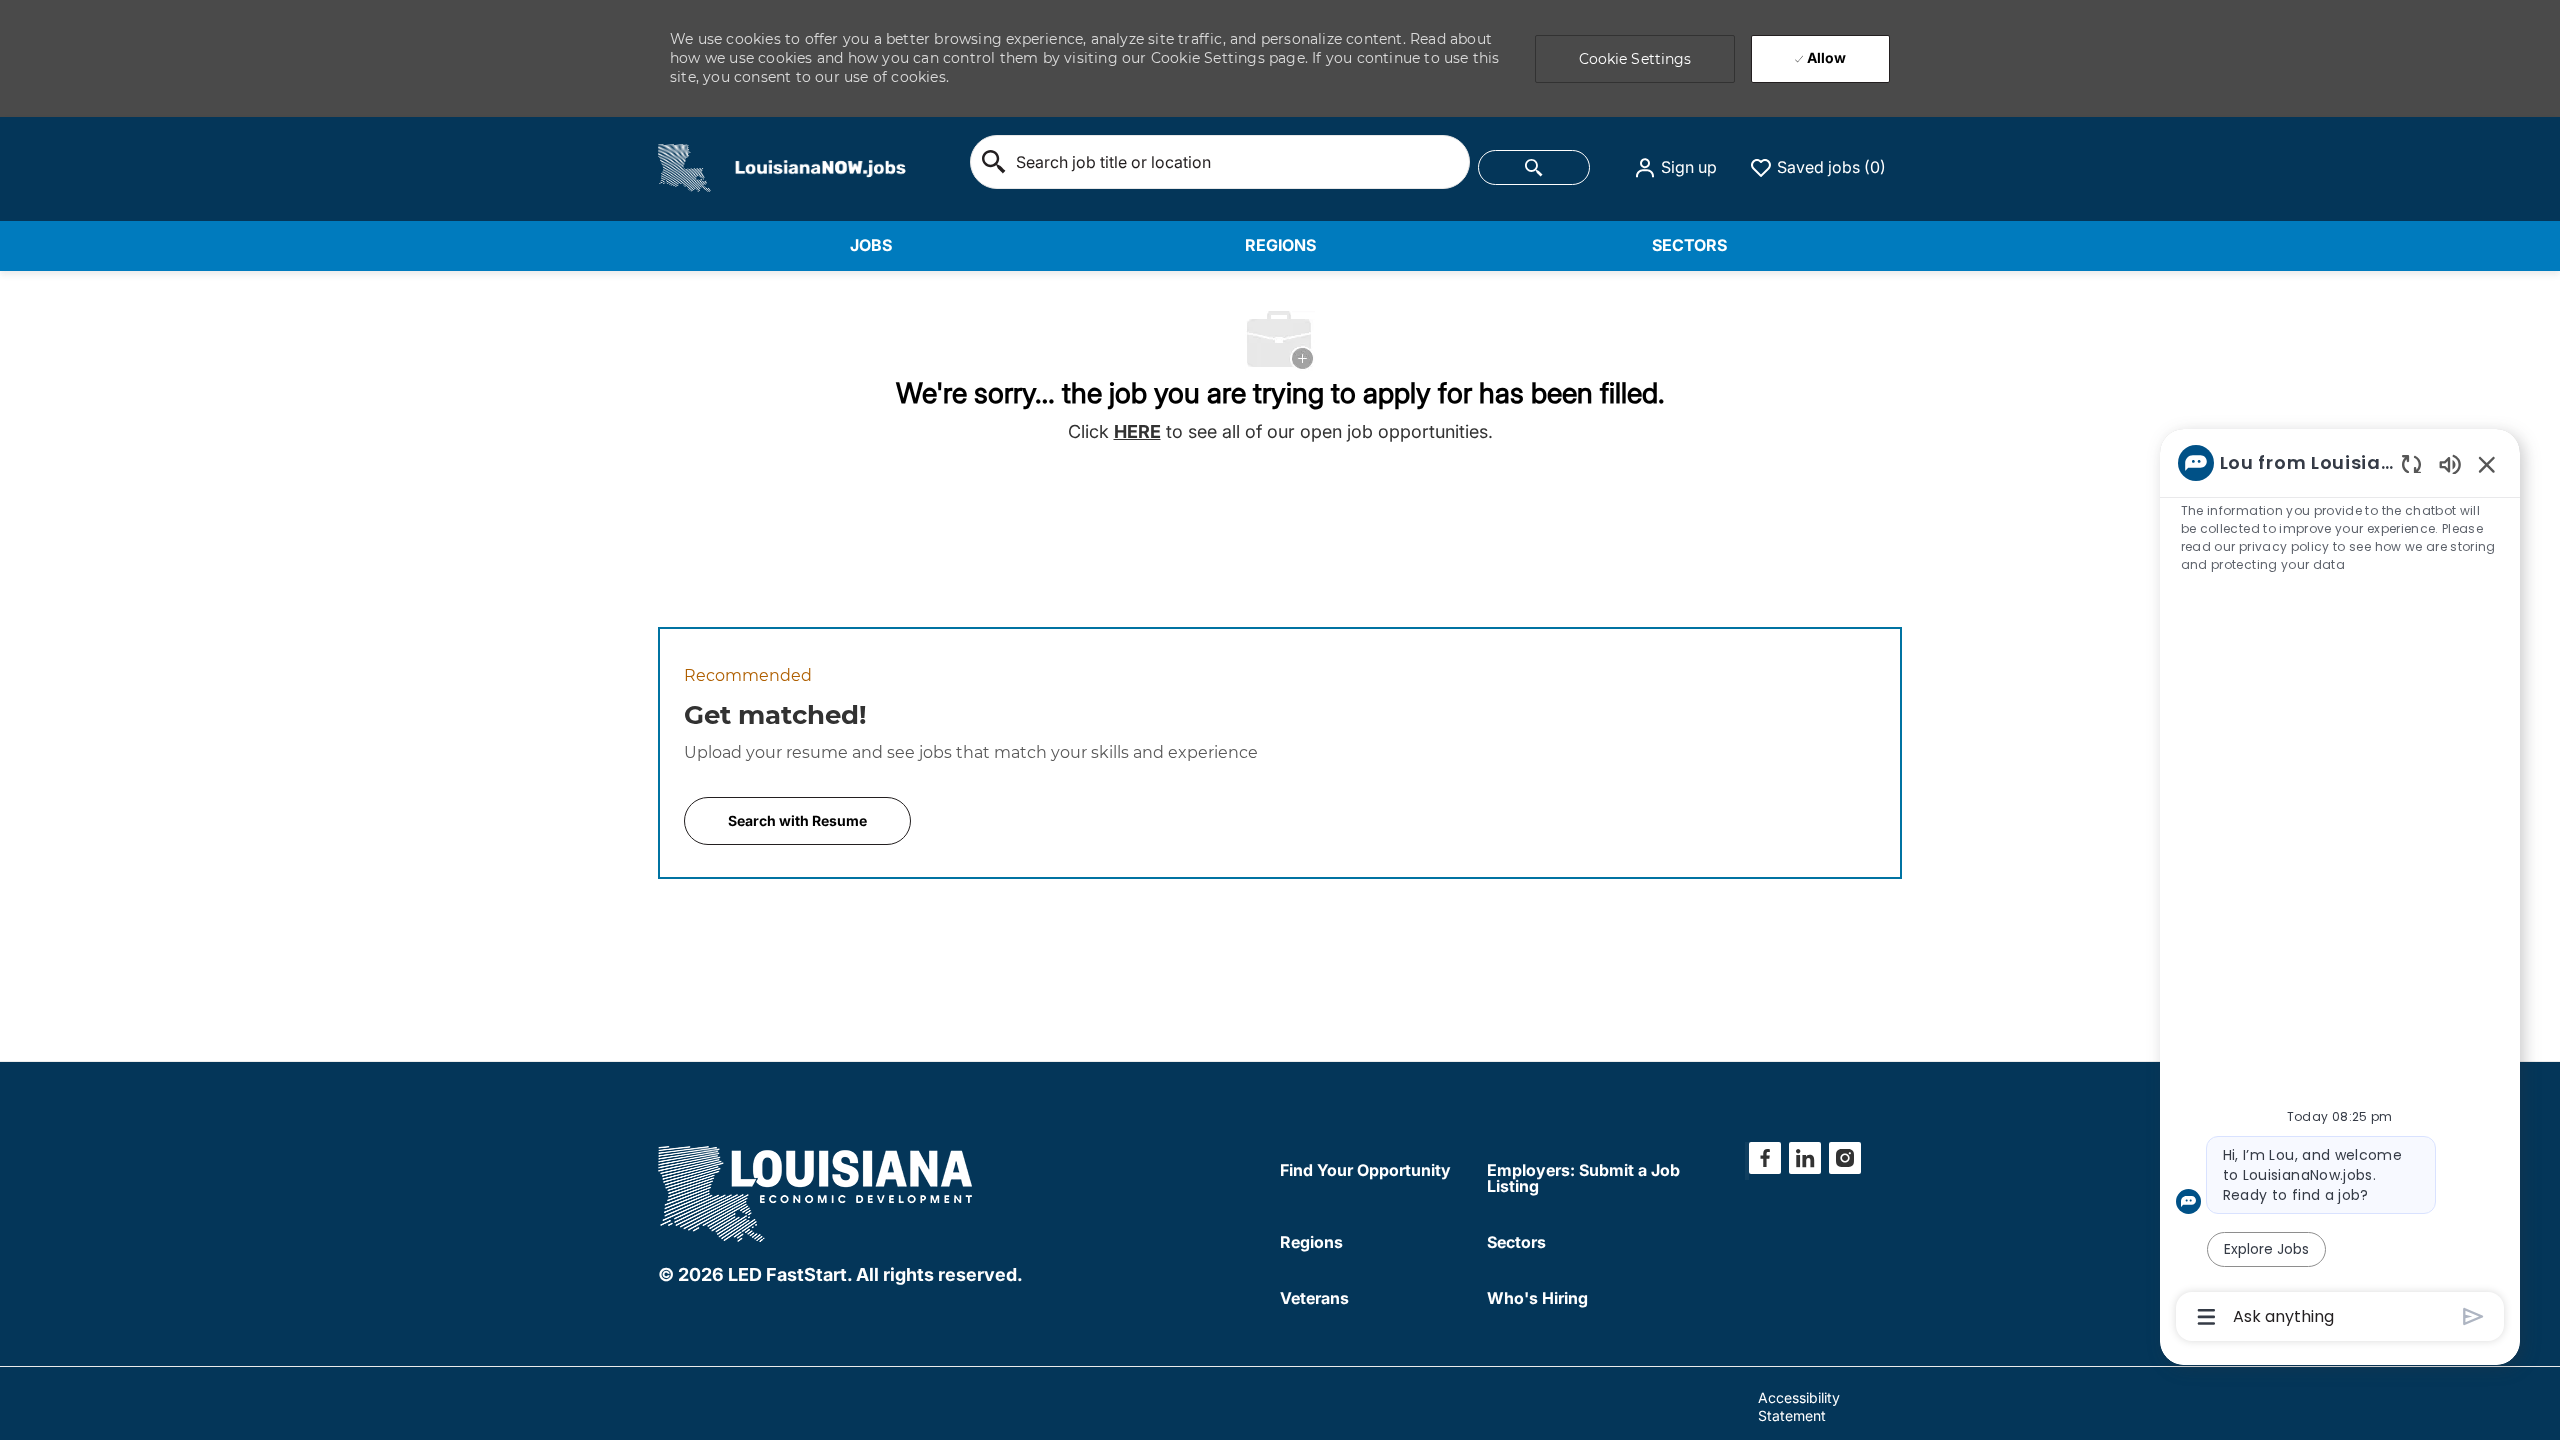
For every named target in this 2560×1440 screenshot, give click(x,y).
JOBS (871, 245)
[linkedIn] (1805, 1158)
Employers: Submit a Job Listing (1583, 1178)
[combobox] (1220, 162)
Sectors (1516, 1242)
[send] (2473, 1316)
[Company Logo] (684, 166)
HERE (1137, 431)
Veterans (1314, 1298)
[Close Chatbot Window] (2487, 464)
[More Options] (2206, 1317)
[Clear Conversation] (2411, 463)
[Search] (1534, 167)
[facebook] (1765, 1158)
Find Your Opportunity (1365, 1170)
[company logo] (817, 1190)
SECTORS (1689, 245)
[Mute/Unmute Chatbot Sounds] (2450, 463)
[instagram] (1845, 1158)
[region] (2340, 888)
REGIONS (1280, 245)
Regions (1311, 1242)
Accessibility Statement (1799, 1406)
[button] (1675, 168)
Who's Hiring (1537, 1298)
